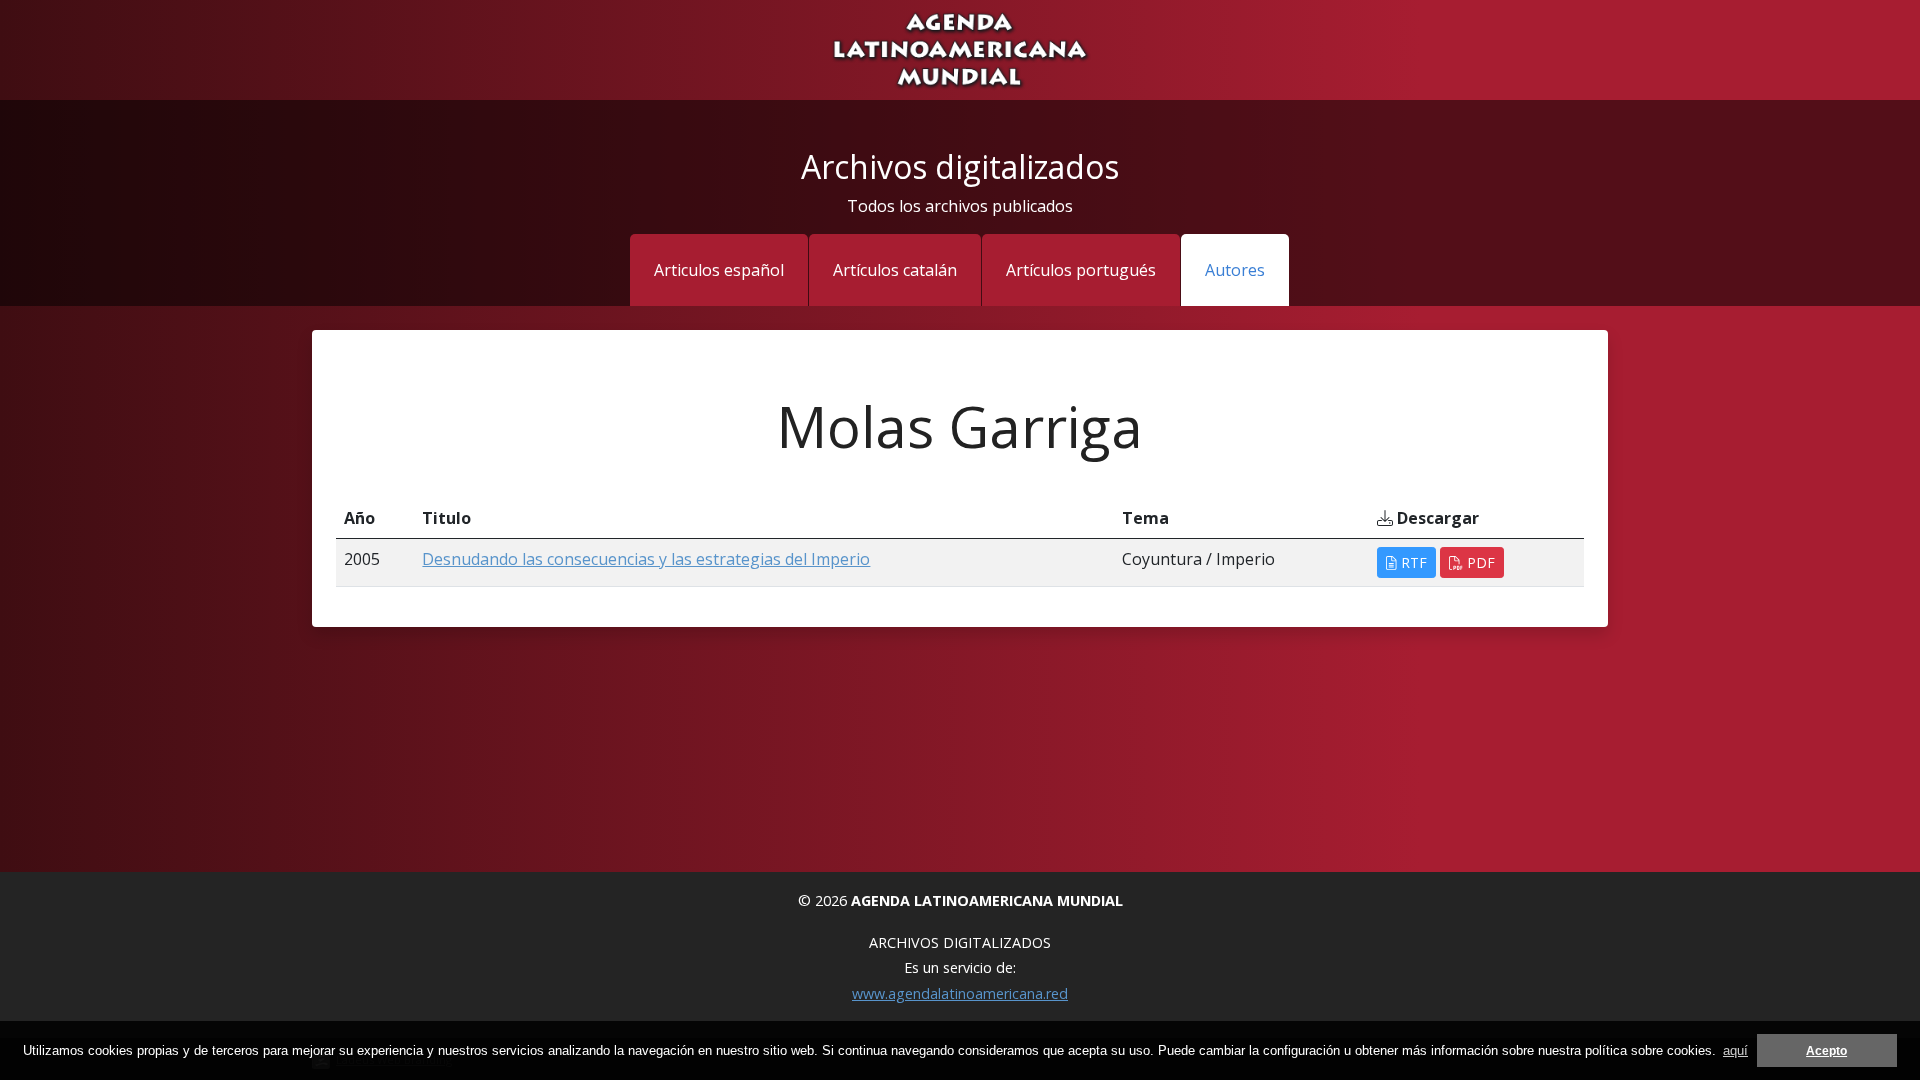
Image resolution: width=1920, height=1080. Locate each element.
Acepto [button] (1826, 1050)
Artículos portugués (1081, 270)
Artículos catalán (895, 270)
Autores (1235, 270)
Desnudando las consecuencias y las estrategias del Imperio (646, 559)
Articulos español (719, 270)
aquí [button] (1735, 1050)
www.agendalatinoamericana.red (960, 993)
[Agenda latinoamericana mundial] (959, 48)
